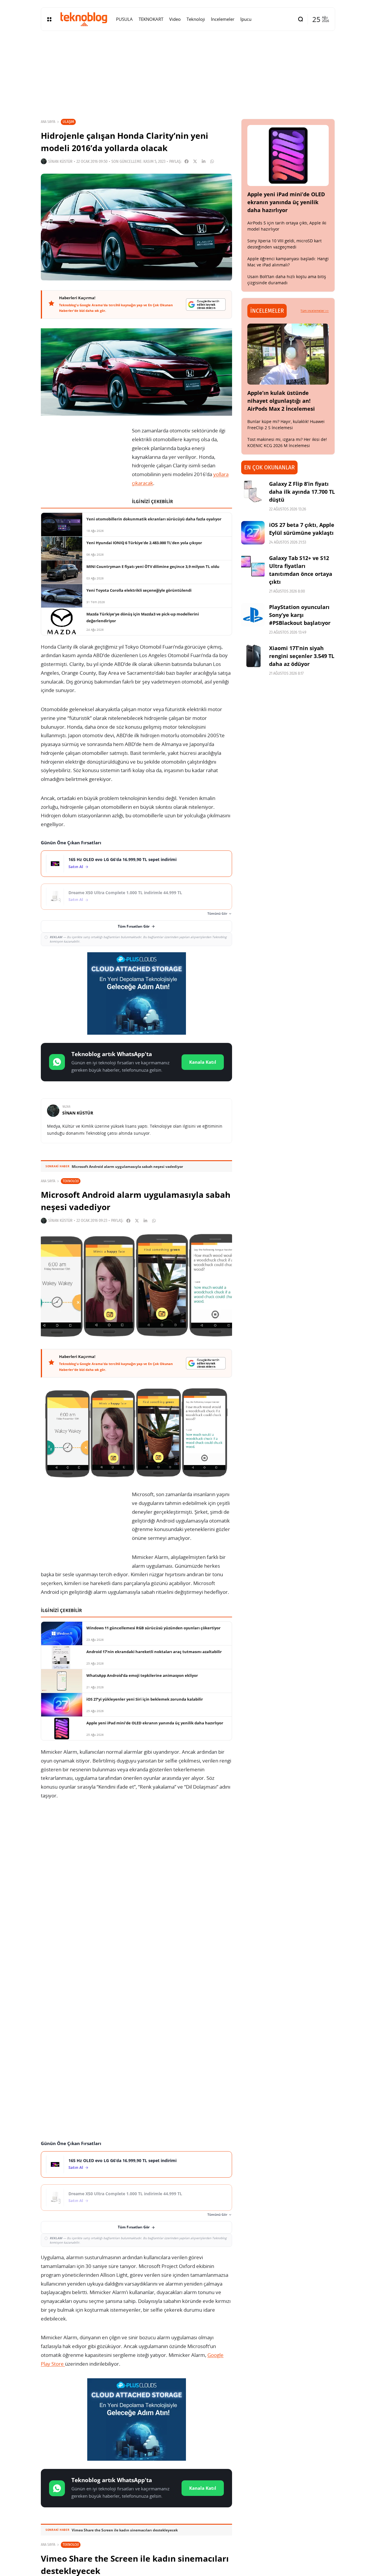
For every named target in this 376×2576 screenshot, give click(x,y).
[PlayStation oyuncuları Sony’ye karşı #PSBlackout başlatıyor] (253, 615)
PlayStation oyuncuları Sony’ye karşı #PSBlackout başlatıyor (300, 615)
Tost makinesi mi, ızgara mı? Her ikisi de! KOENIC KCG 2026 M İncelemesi (287, 442)
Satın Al (76, 867)
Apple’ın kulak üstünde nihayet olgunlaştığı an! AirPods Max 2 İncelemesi (281, 401)
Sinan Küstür (60, 161)
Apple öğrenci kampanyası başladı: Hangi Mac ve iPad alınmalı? (288, 262)
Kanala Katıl (203, 1062)
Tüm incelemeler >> (315, 311)
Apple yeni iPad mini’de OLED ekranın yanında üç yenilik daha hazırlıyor (286, 202)
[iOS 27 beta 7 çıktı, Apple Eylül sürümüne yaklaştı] (253, 533)
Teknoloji (71, 1181)
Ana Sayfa (48, 122)
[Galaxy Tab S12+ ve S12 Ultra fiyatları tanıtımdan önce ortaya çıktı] (253, 566)
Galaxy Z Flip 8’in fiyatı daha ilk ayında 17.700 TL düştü (302, 492)
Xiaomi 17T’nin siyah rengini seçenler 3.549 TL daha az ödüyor (302, 656)
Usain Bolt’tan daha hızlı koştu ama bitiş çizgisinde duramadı (287, 280)
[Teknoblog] (84, 19)
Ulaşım (68, 122)
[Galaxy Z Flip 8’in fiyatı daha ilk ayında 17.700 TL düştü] (253, 492)
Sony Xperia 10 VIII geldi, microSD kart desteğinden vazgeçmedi (284, 244)
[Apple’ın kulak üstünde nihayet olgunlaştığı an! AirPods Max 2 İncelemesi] (288, 354)
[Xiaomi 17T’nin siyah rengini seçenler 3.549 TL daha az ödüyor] (253, 656)
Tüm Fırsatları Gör (134, 926)
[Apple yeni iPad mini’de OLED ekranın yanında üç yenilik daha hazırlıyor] (288, 155)
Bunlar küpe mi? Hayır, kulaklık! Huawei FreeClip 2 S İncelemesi (286, 424)
